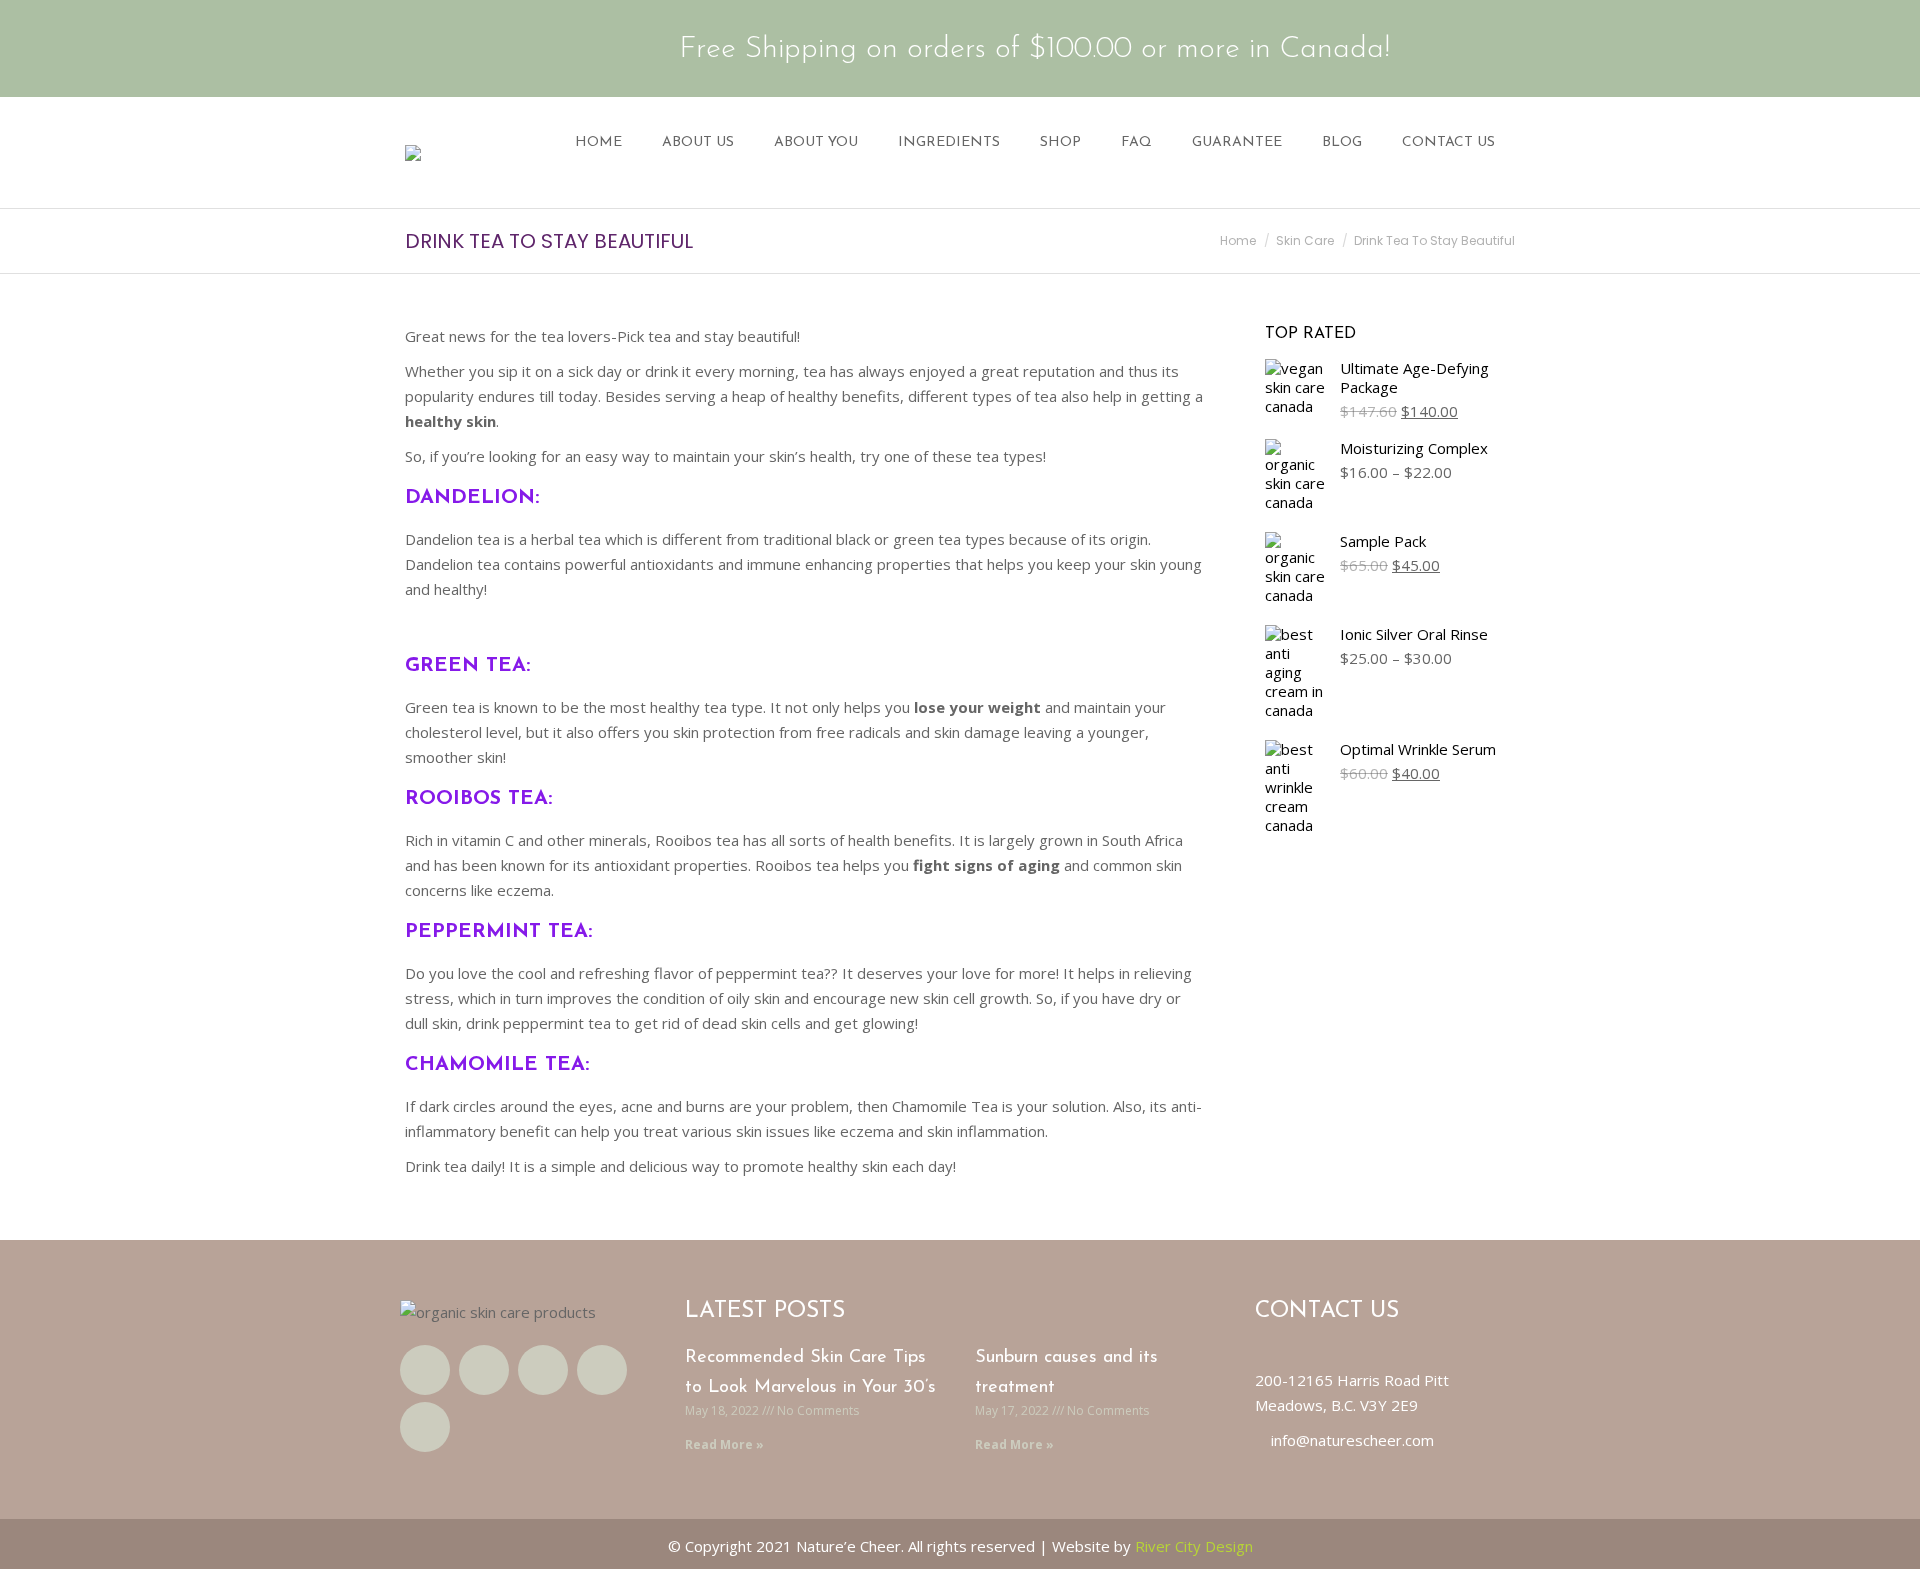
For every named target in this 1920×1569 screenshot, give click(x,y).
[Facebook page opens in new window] (418, 48)
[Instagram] (543, 1370)
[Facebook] (425, 1370)
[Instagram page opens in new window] (480, 48)
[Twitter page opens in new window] (449, 48)
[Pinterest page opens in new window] (542, 48)
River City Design (1194, 1546)
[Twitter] (484, 1370)
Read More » (724, 1444)
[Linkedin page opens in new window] (511, 48)
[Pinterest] (425, 1427)
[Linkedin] (602, 1370)
